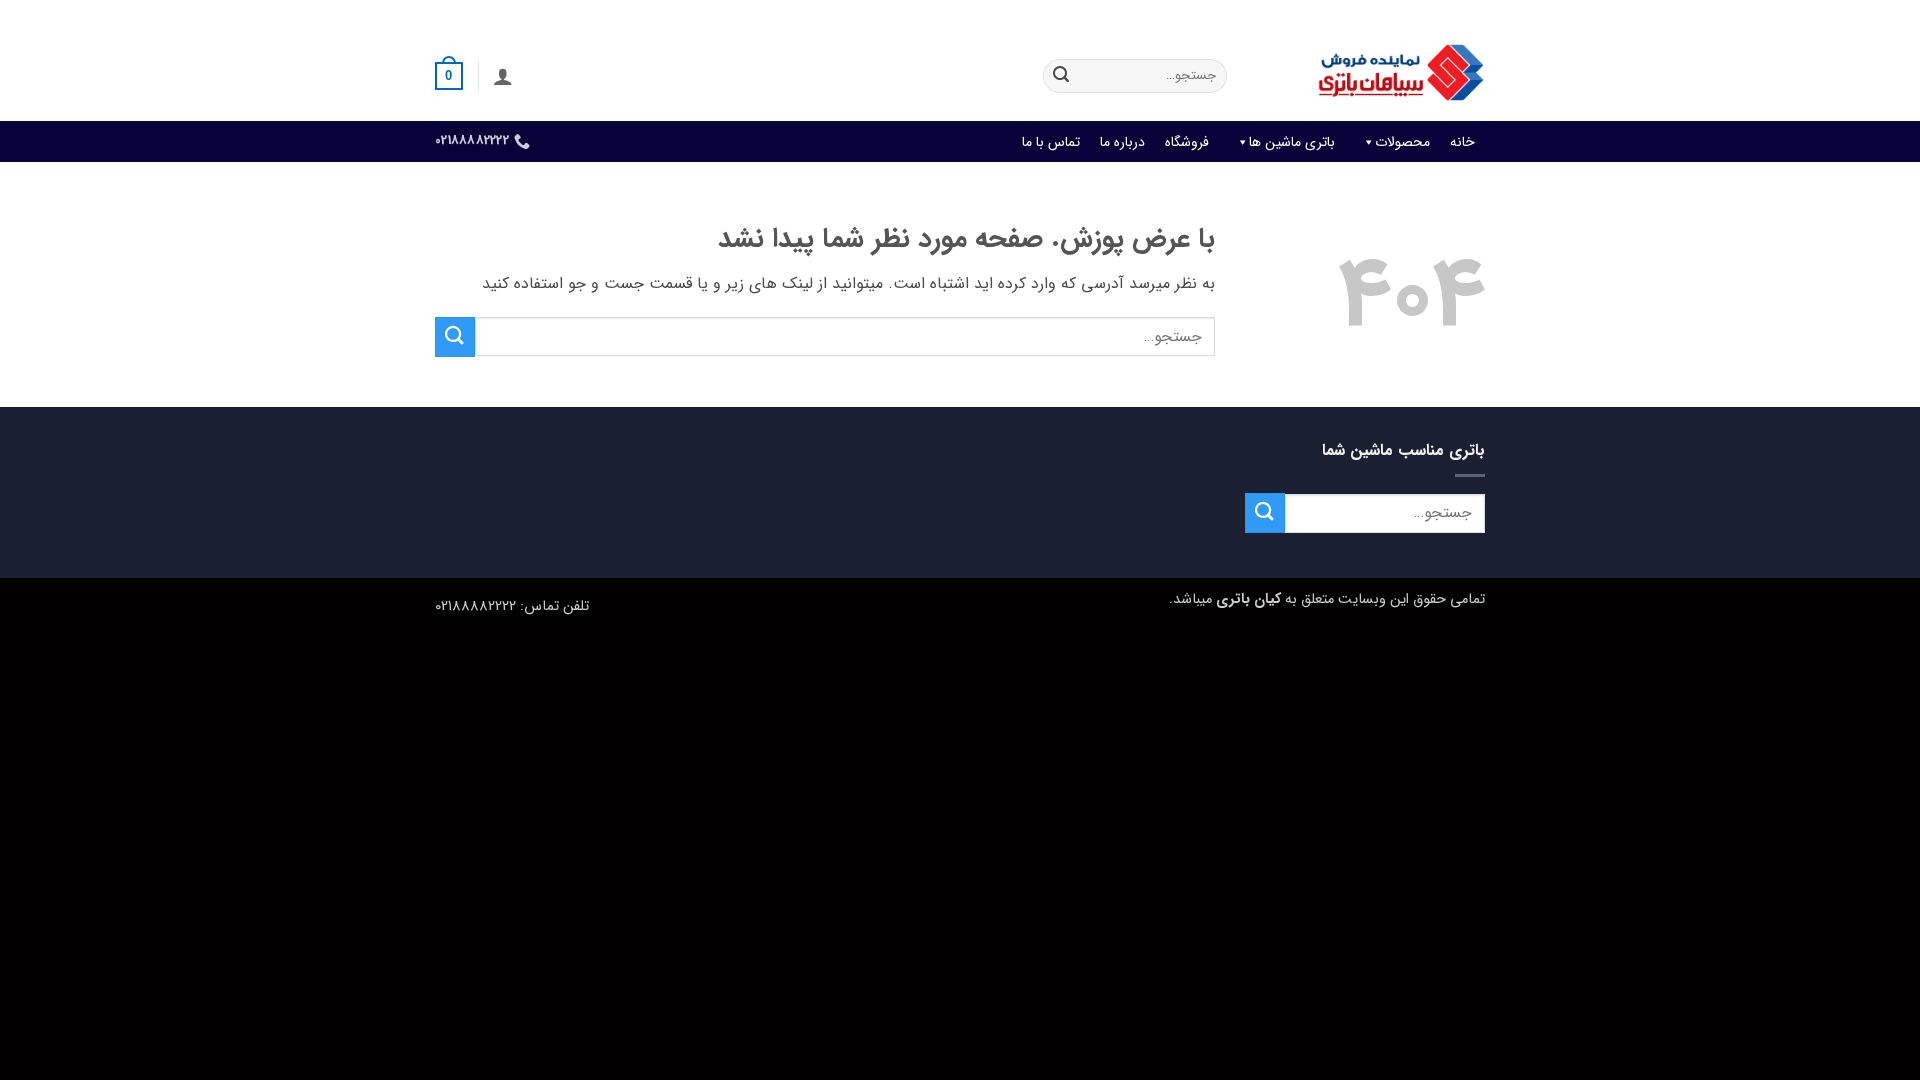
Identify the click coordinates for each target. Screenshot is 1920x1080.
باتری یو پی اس (1123, 15)
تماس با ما (1051, 142)
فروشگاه (1187, 142)
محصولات (1402, 142)
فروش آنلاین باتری (1436, 15)
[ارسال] (1061, 76)
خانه (1462, 142)
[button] (503, 76)
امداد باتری (1215, 15)
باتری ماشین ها (1292, 142)
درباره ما (1122, 142)
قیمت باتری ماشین (1316, 15)
